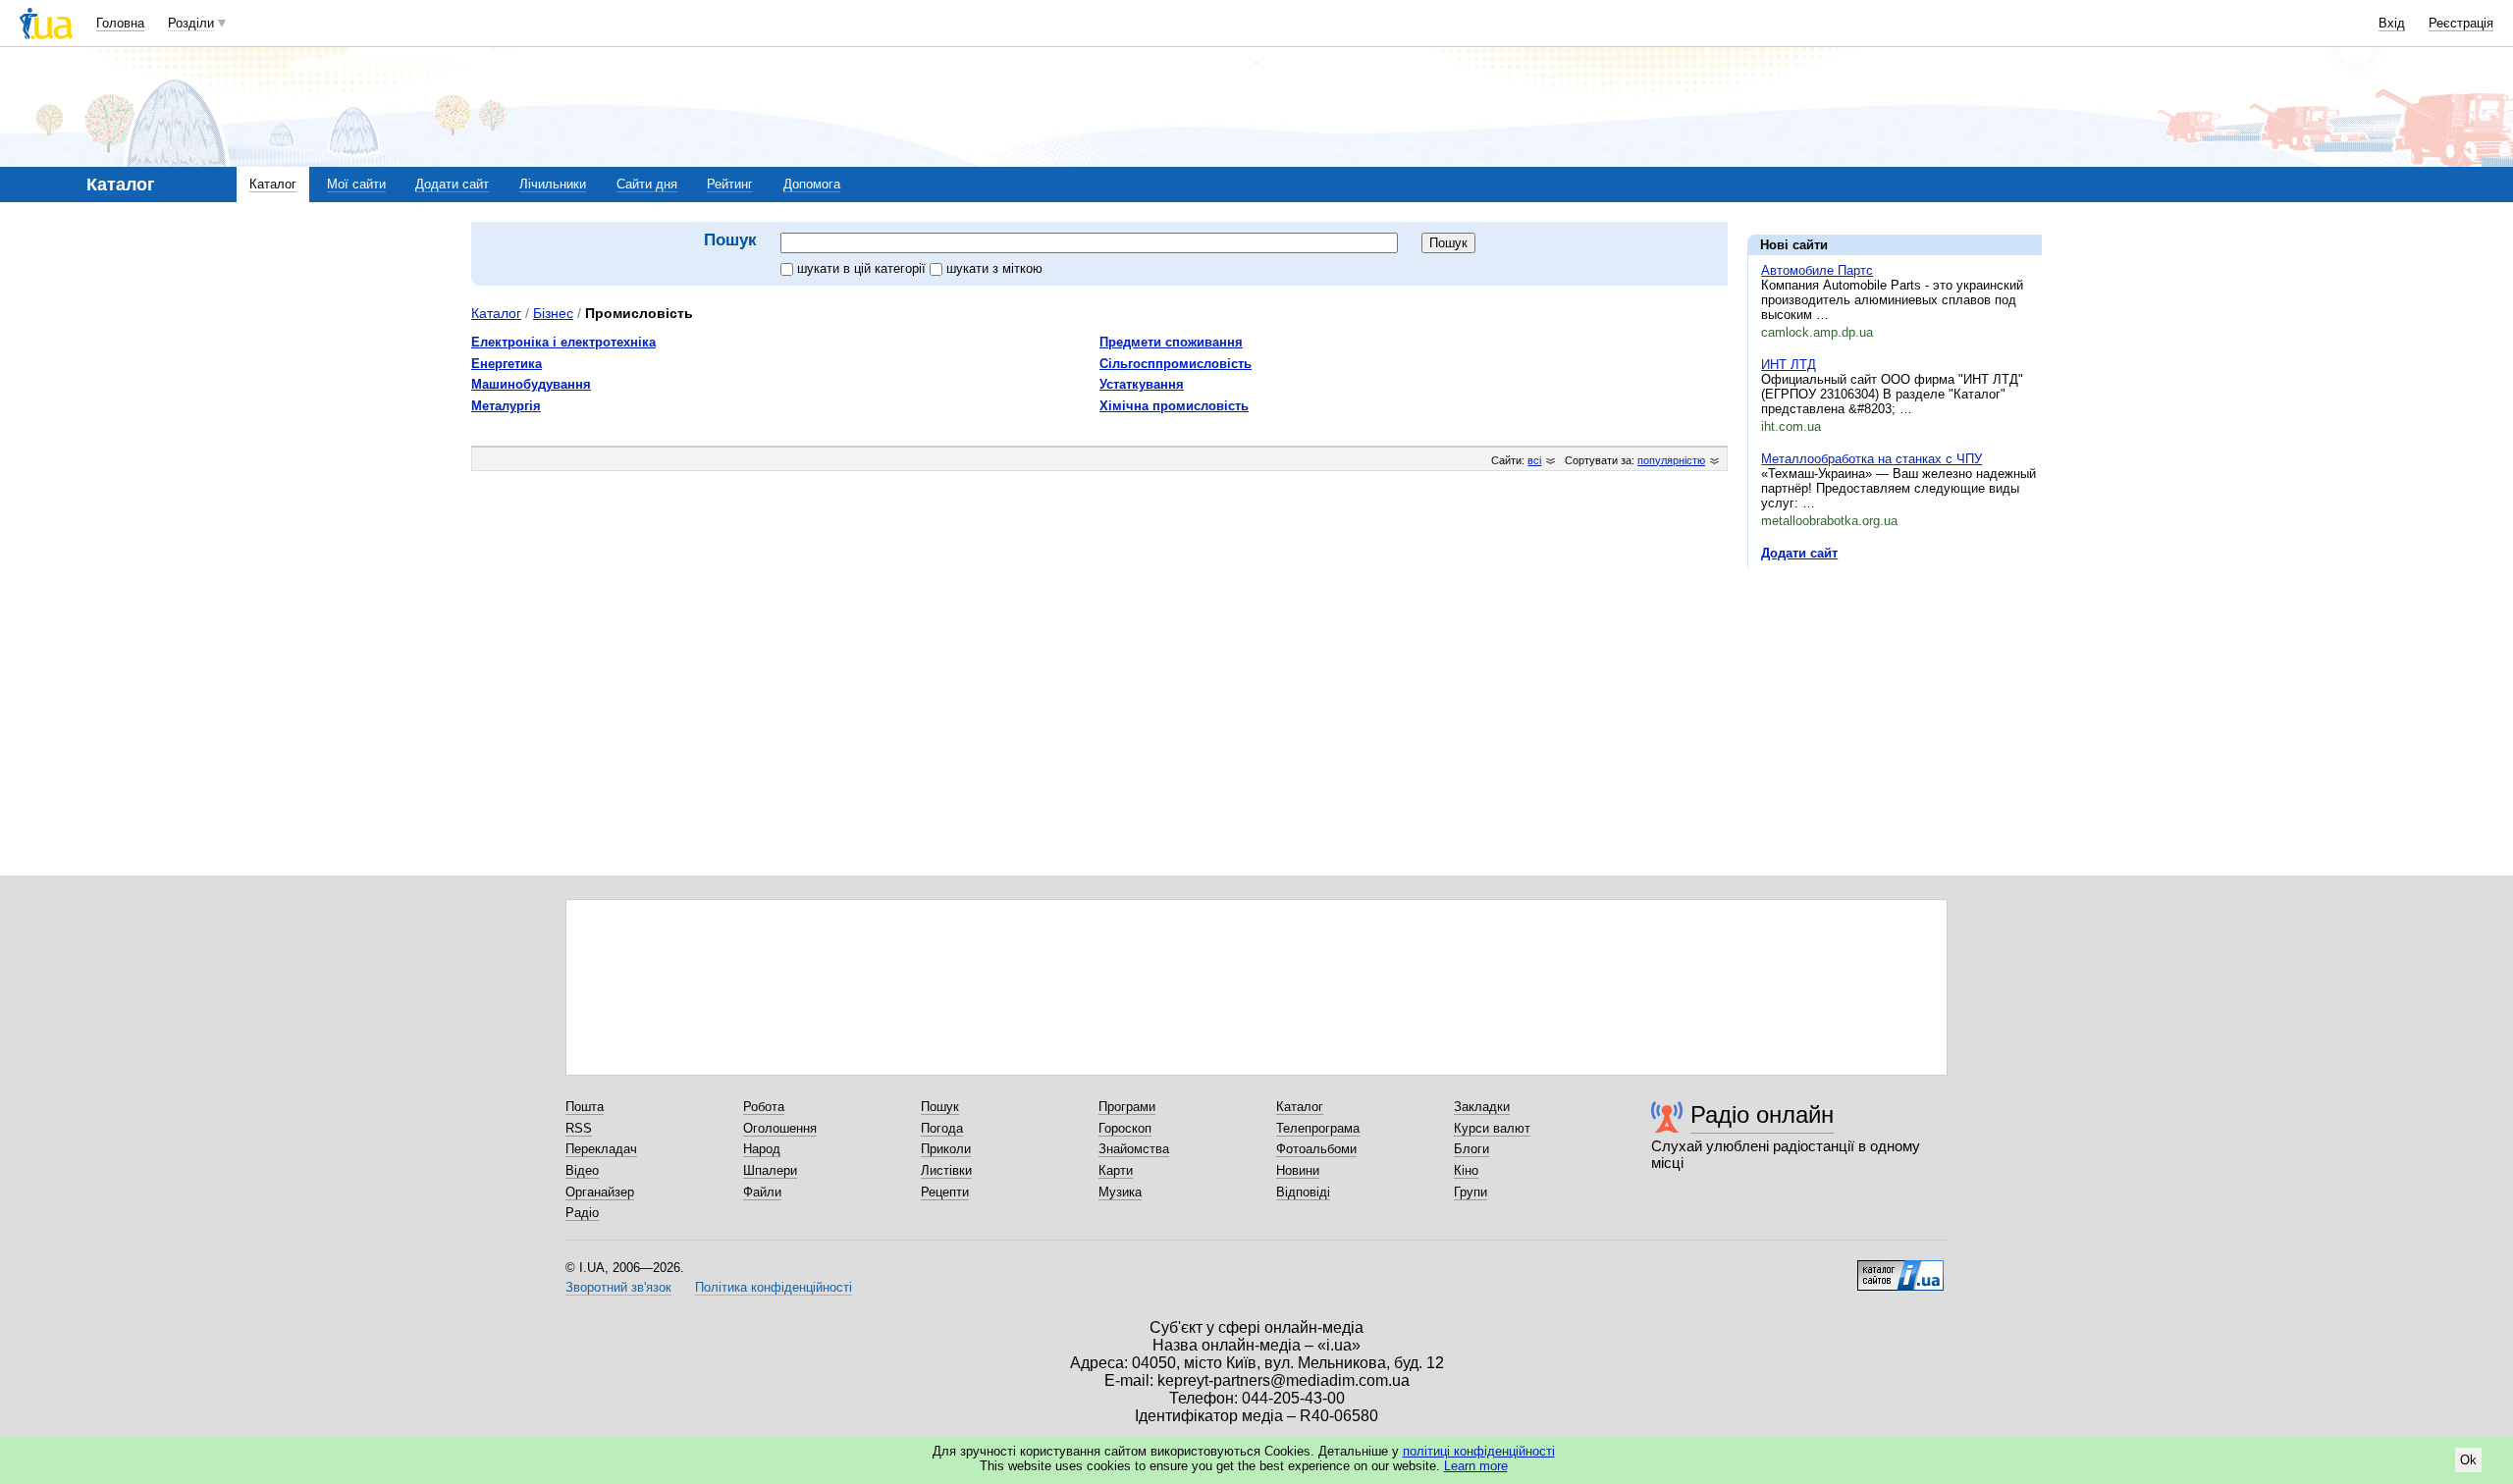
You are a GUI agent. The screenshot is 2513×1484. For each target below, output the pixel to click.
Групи (1470, 1192)
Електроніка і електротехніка (563, 342)
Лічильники (553, 184)
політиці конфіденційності (1479, 1451)
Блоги (1471, 1149)
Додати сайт (452, 184)
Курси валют (1492, 1128)
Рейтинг (730, 184)
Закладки (1482, 1107)
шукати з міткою (994, 268)
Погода (942, 1128)
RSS (579, 1128)
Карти (1116, 1170)
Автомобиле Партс (1817, 270)
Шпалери (770, 1170)
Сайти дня (647, 184)
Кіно (1466, 1170)
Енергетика (507, 364)
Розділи (191, 23)
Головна (120, 23)
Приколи (946, 1149)
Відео (582, 1170)
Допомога (812, 184)
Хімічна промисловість (1174, 406)
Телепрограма (1318, 1128)
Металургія (506, 406)
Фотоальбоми (1316, 1149)
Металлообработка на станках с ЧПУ (1871, 459)
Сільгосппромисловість (1176, 364)
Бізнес (553, 313)
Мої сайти (356, 184)
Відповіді (1303, 1192)
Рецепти (945, 1192)
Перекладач (601, 1149)
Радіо (582, 1213)
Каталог (273, 184)
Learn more (1476, 1466)
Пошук (940, 1107)
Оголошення (780, 1128)
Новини (1298, 1170)
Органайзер (600, 1192)
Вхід (2392, 23)
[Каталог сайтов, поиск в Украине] (1900, 1268)
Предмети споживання (1171, 342)
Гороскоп (1125, 1128)
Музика (1120, 1192)
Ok (2468, 1460)
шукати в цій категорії (863, 268)
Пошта (585, 1107)
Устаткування (1142, 384)
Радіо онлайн (1762, 1114)
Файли (762, 1192)
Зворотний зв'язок (618, 1287)
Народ (762, 1149)
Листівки (946, 1170)
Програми (1127, 1107)
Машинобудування (531, 384)
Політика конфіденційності (774, 1287)
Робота (764, 1107)
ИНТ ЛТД (1789, 365)
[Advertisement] (1895, 704)
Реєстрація (2461, 23)
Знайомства (1134, 1149)
